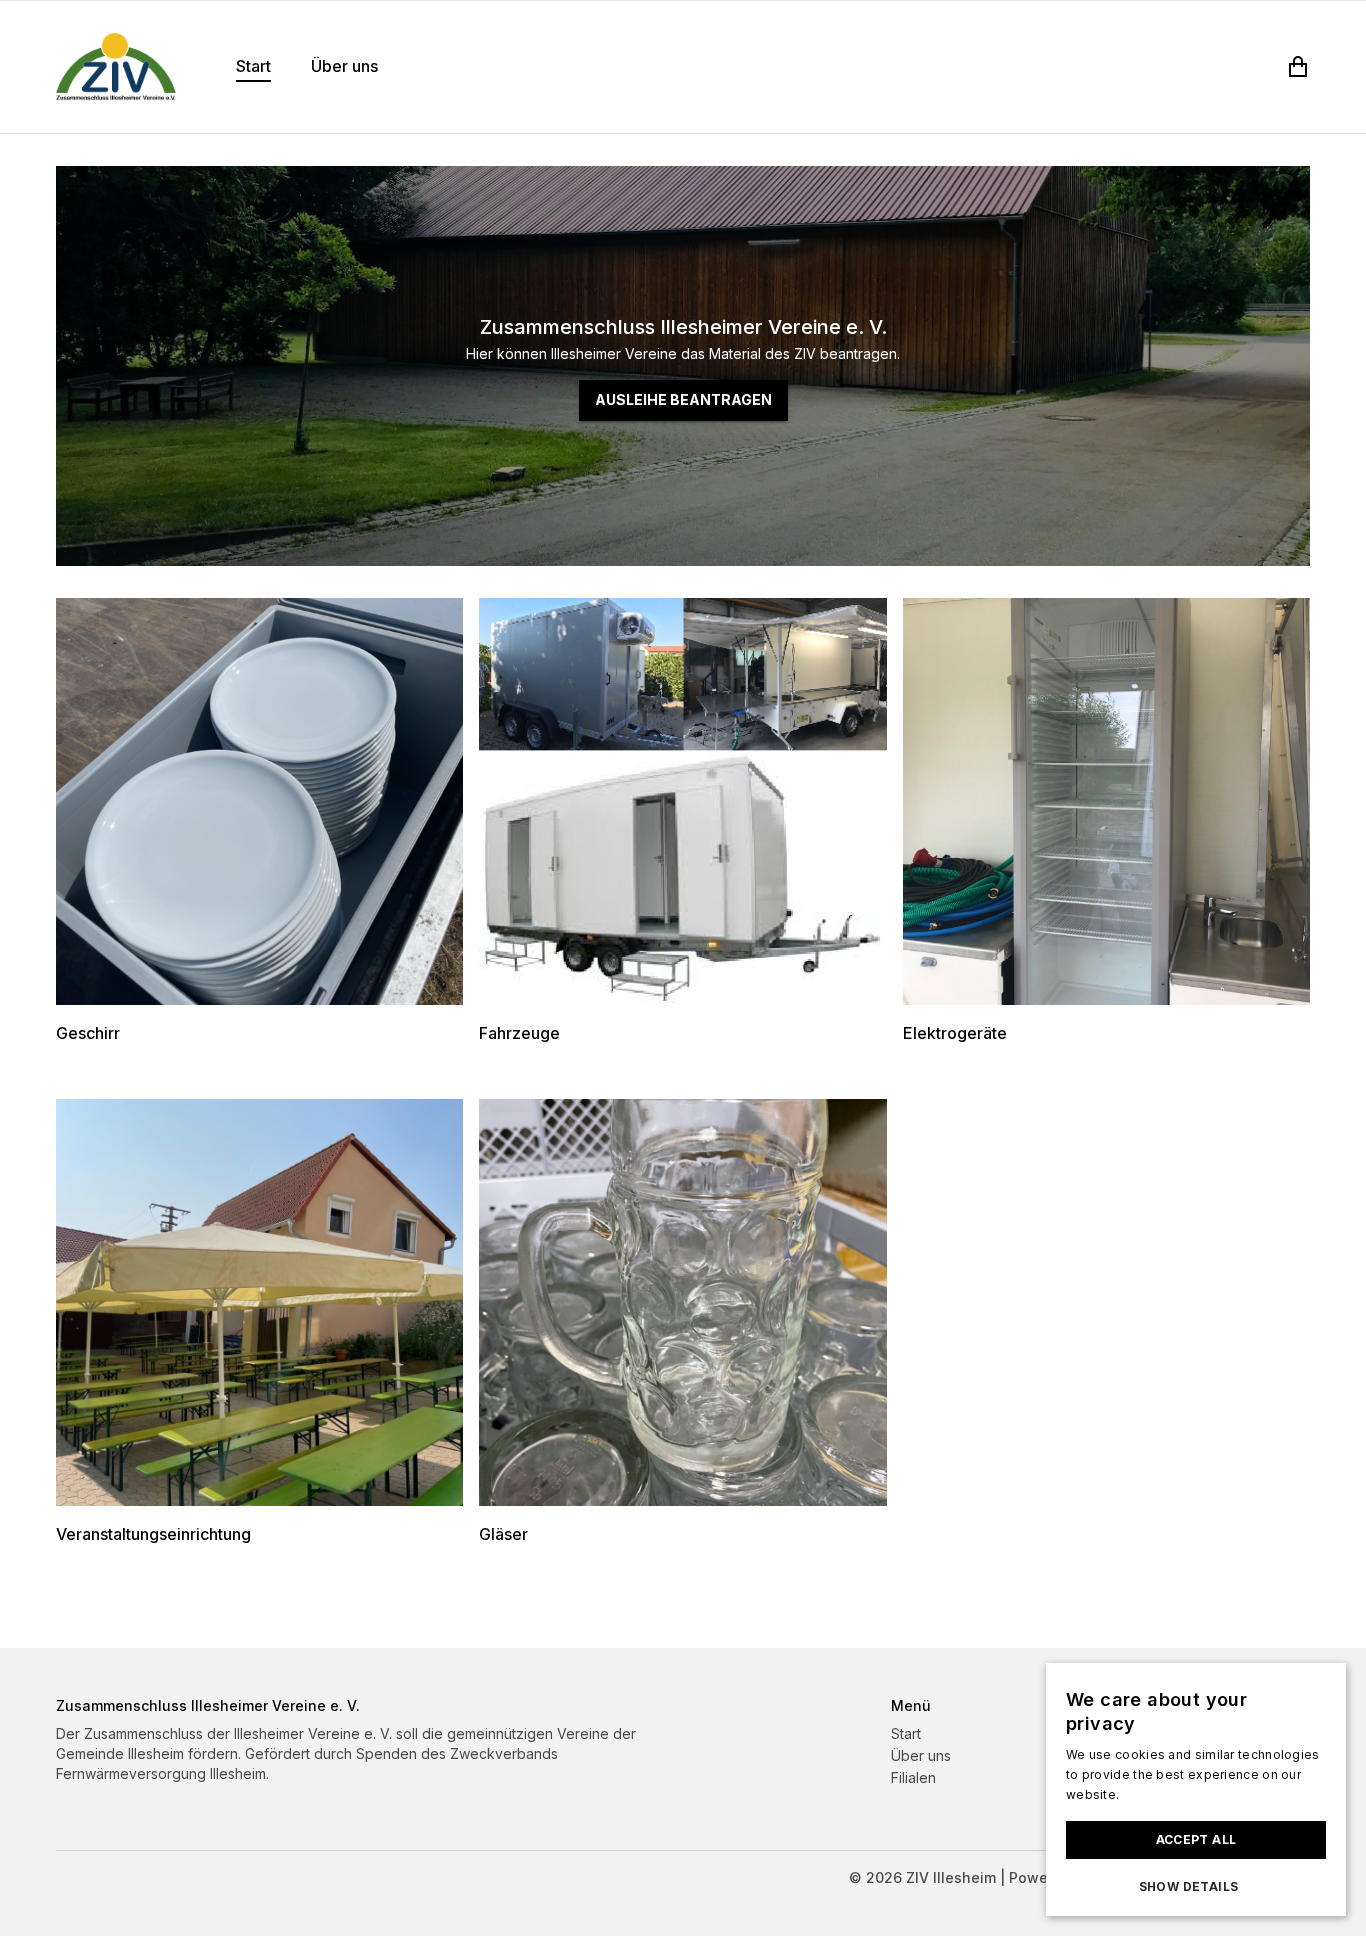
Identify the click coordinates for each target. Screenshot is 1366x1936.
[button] (1196, 1887)
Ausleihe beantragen (683, 399)
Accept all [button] (1196, 1839)
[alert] (1196, 1789)
